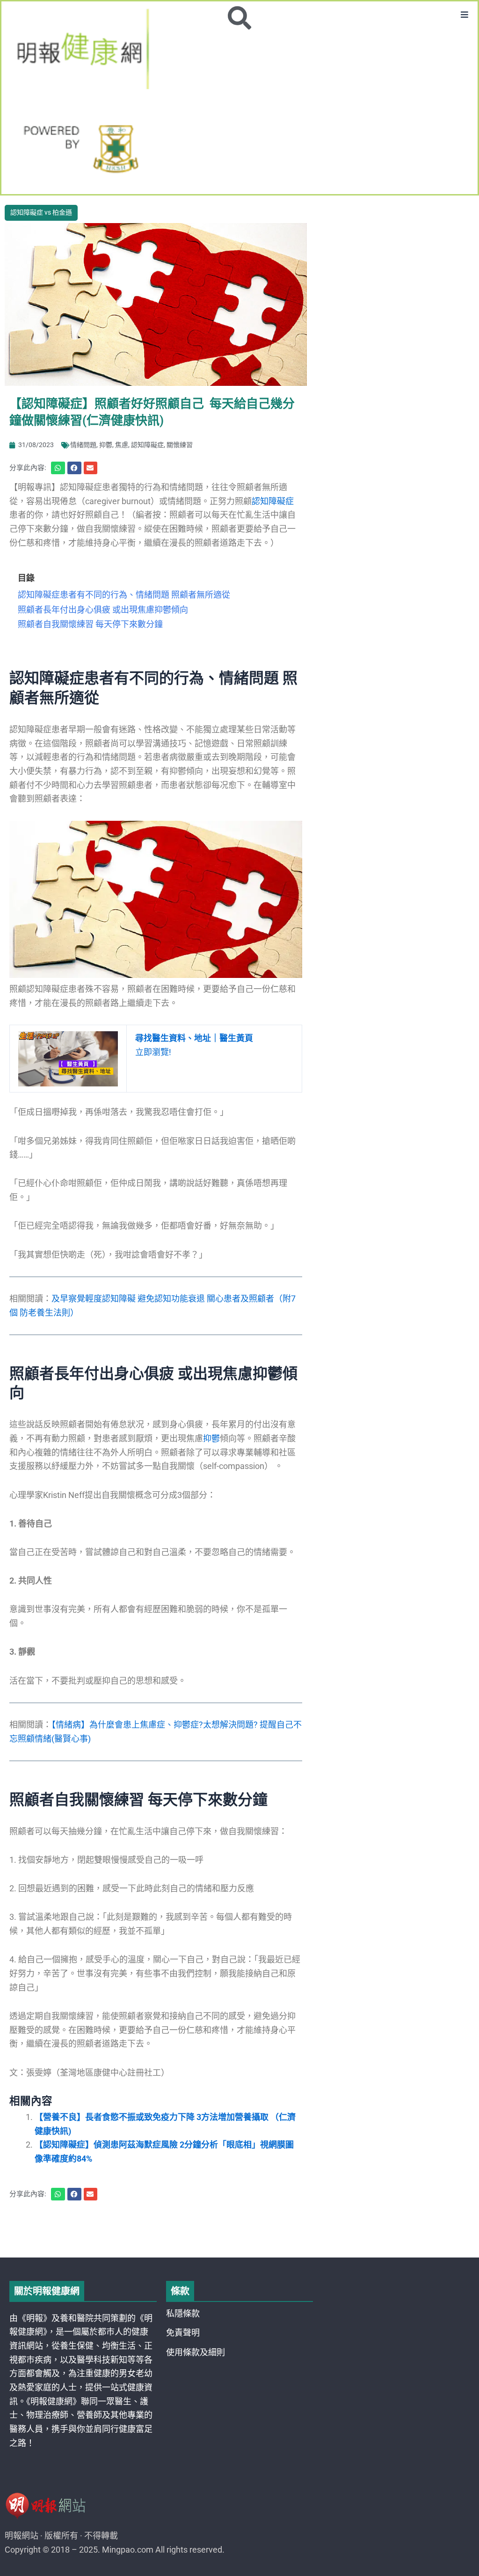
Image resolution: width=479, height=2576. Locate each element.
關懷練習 (180, 445)
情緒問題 (83, 445)
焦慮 (122, 445)
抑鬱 (106, 445)
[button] (465, 14)
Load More (239, 2231)
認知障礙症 (147, 445)
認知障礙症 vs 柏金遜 (41, 212)
